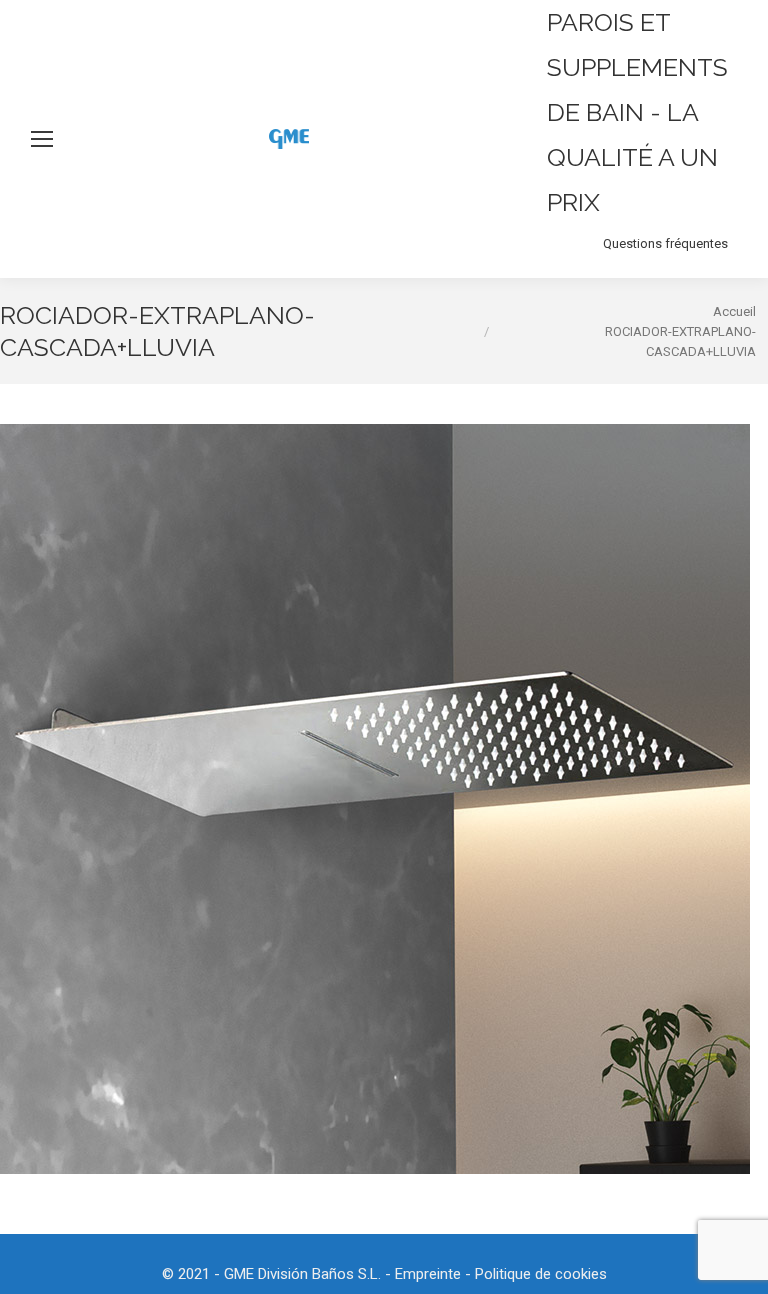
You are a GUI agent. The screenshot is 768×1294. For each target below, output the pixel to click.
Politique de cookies (541, 1274)
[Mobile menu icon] (42, 139)
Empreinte (428, 1274)
